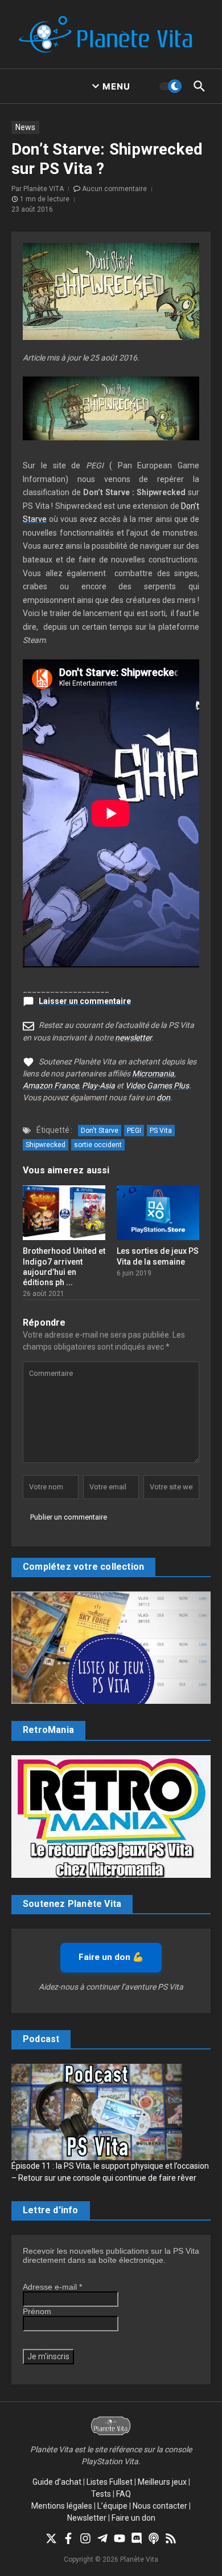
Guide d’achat (57, 2482)
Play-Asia (98, 1086)
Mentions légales (62, 2506)
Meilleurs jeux (162, 2482)
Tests (101, 2494)
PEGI (134, 1131)
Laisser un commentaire (85, 1001)
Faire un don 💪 (111, 1957)
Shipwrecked (46, 1145)
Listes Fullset (110, 2482)
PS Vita (161, 1131)
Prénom (37, 2311)
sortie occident (98, 1145)
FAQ (124, 2494)
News (25, 127)
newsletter (133, 1038)
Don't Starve (100, 1131)
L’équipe (112, 2506)
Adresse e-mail (52, 2287)
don (163, 1097)
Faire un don (133, 2518)
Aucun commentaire (114, 189)
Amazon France (51, 1086)
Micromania (153, 1074)
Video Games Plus (157, 1086)
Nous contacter (160, 2506)
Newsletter (87, 2518)
